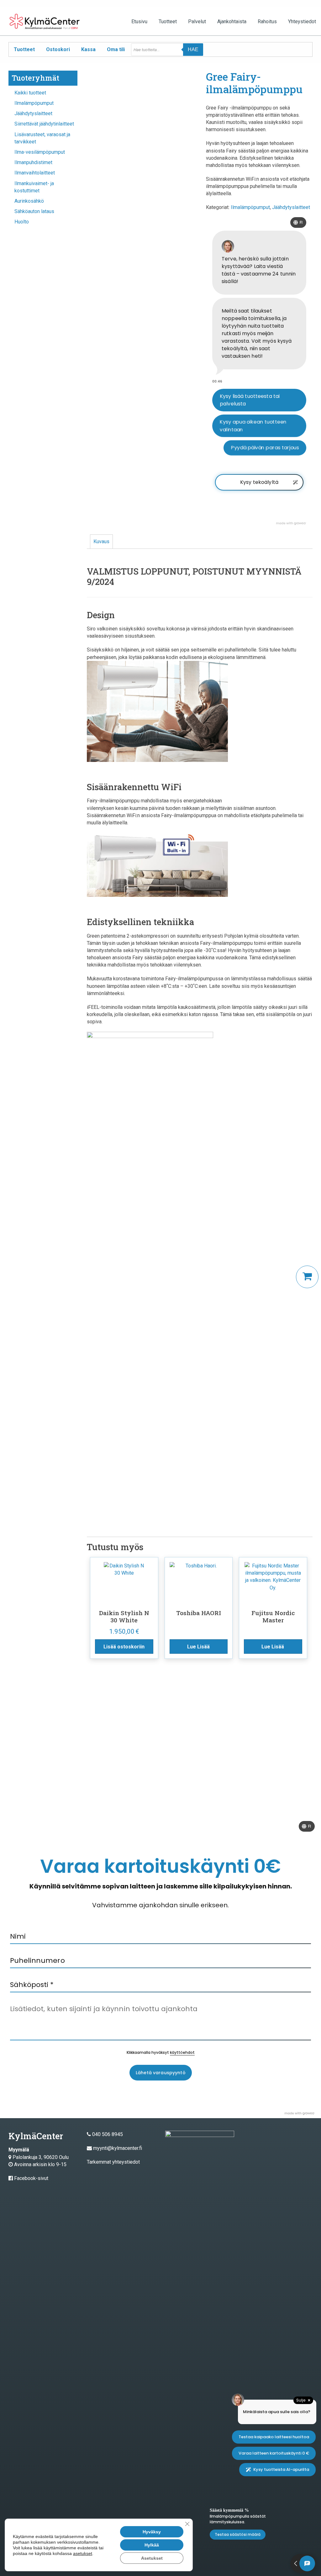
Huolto (22, 222)
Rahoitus (267, 21)
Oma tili (116, 49)
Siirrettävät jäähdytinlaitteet (44, 124)
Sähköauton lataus (34, 211)
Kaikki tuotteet (30, 93)
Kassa (88, 49)
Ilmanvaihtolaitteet (35, 173)
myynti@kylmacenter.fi (118, 2148)
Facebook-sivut (31, 2178)
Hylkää (152, 2545)
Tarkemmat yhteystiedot (113, 2162)
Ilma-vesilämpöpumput (40, 152)
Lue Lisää (198, 1647)
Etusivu (139, 21)
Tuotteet (168, 21)
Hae (193, 49)
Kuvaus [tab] (101, 541)
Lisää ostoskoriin (124, 1647)
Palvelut (197, 21)
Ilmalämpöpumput (34, 103)
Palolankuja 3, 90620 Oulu (41, 2157)
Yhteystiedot (302, 21)
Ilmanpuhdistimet (33, 162)
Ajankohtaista (232, 21)
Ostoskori (58, 49)
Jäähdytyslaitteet (33, 113)
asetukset (83, 2553)
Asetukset (152, 2558)
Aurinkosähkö (29, 201)
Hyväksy (152, 2532)
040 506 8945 (108, 2134)
